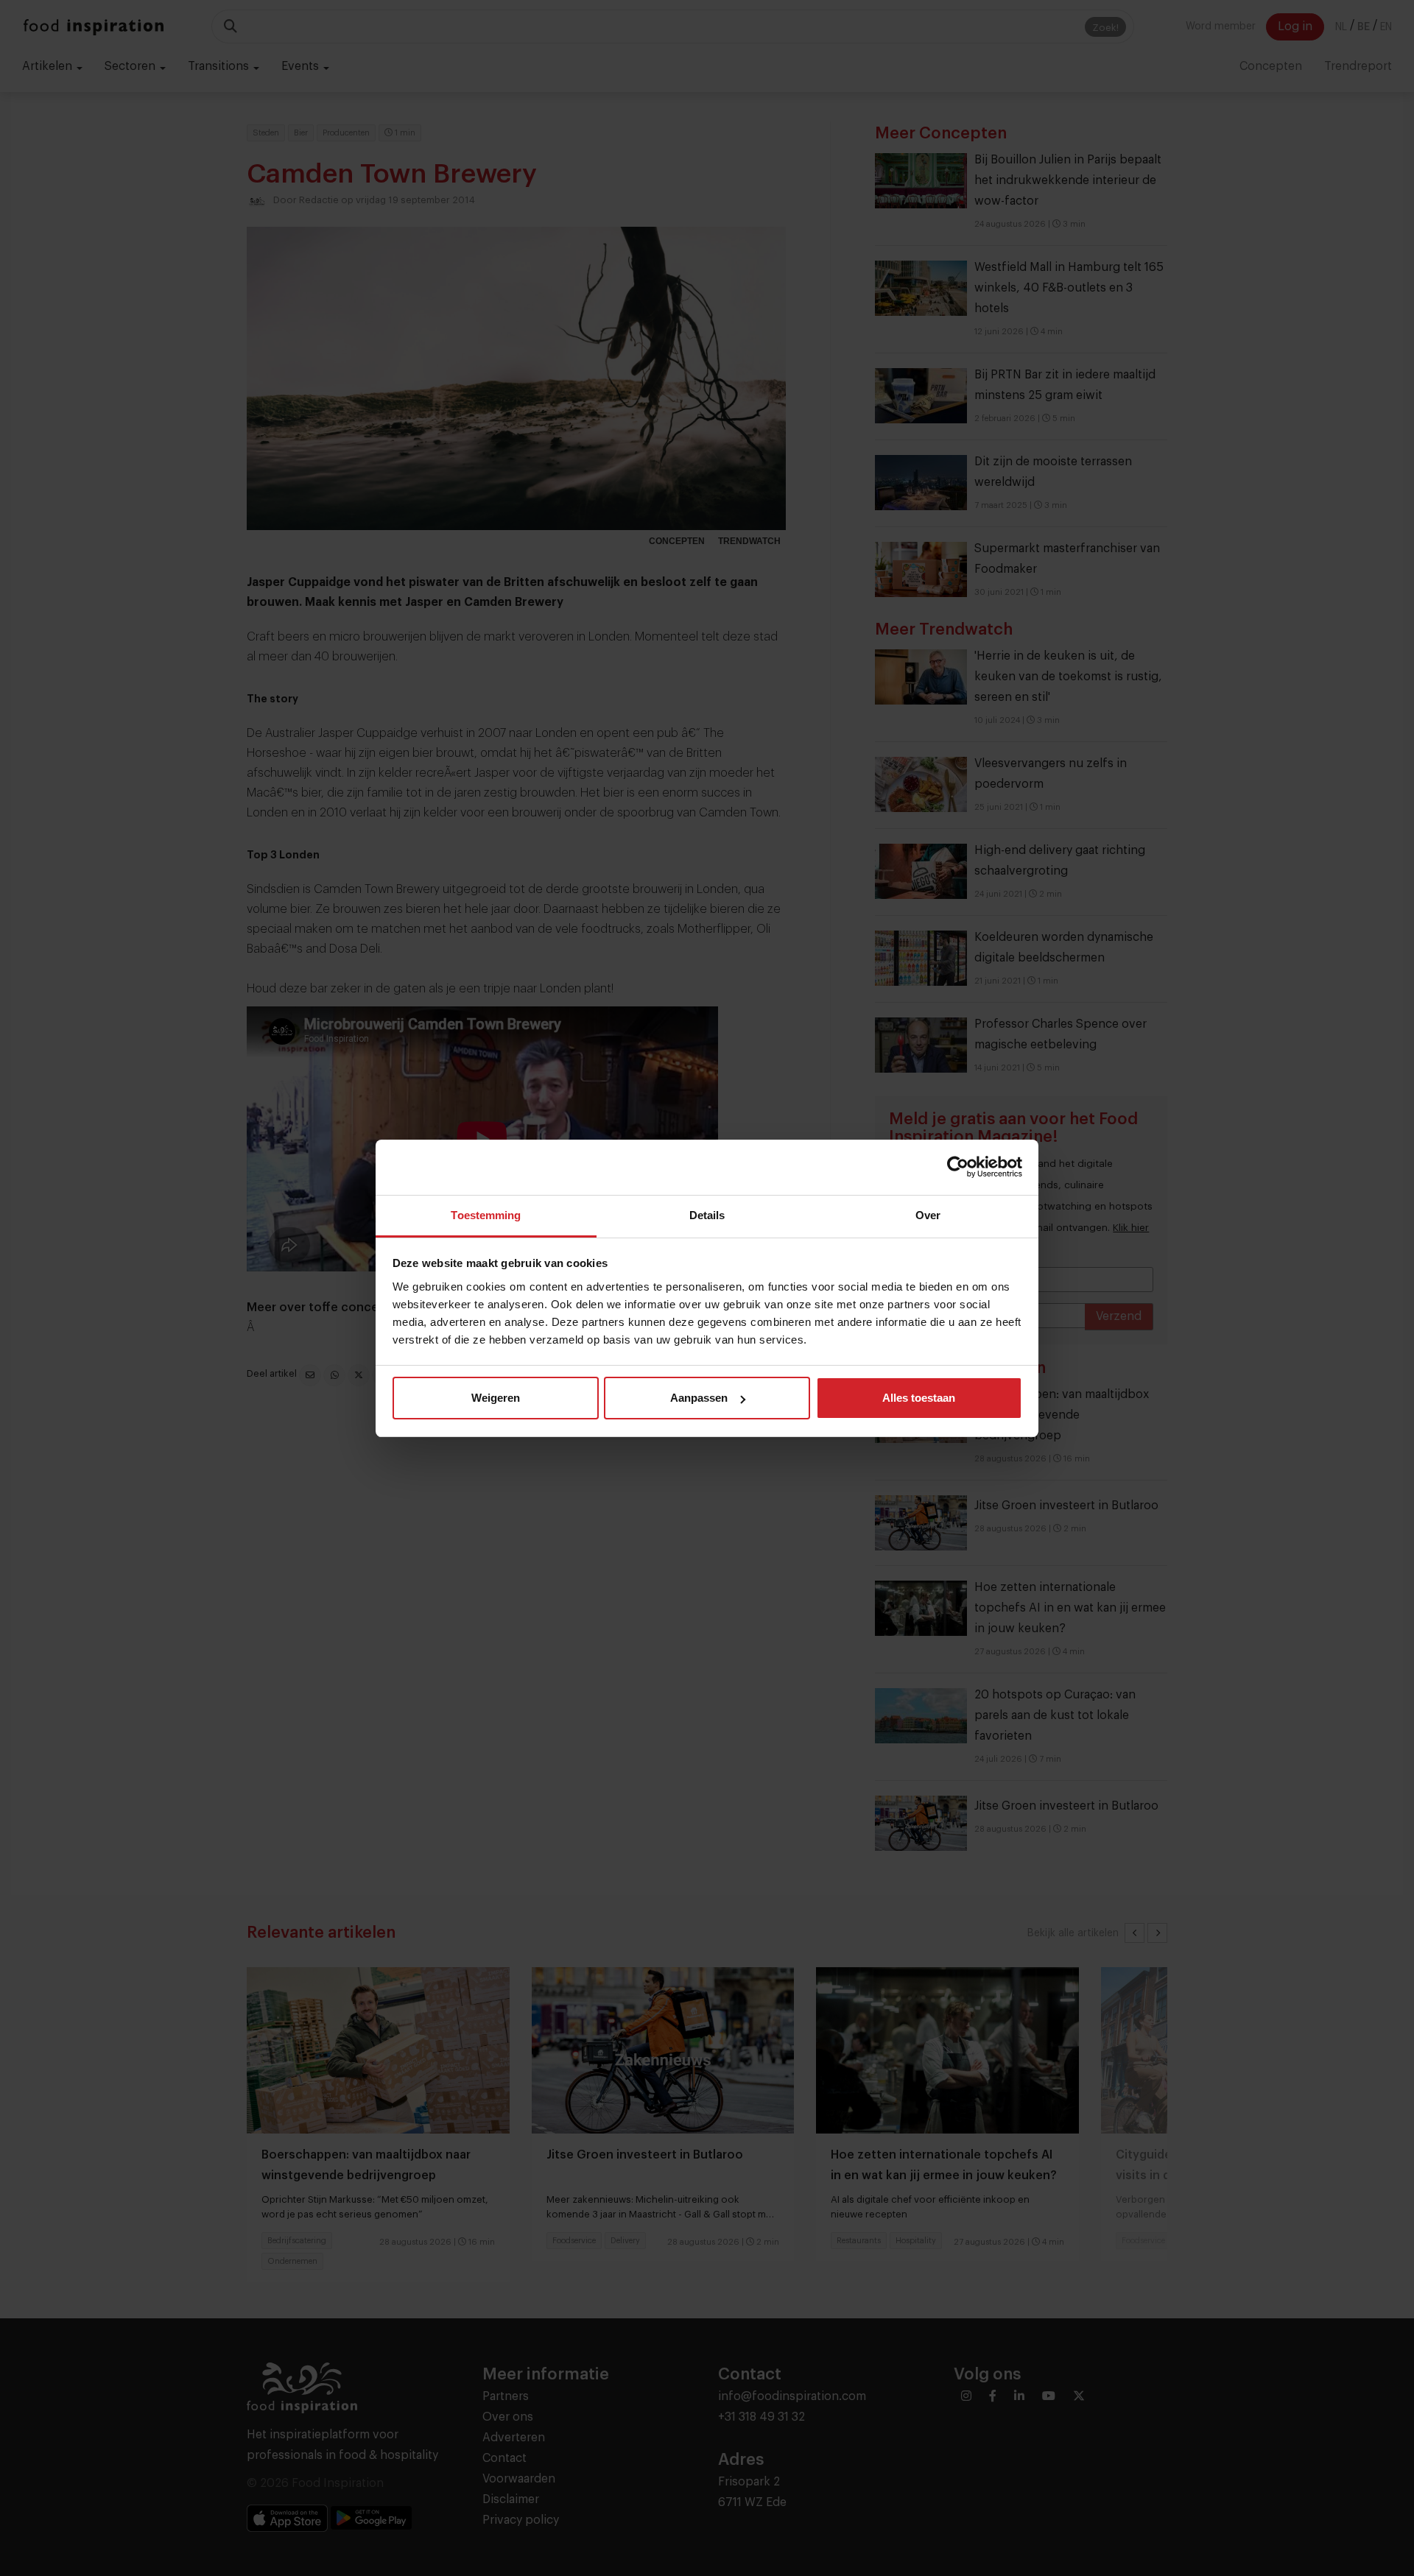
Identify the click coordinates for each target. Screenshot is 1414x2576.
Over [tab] (928, 1215)
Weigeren (496, 1398)
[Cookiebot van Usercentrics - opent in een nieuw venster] (958, 1167)
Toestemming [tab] (486, 1215)
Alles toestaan (919, 1398)
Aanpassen (699, 1398)
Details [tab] (707, 1215)
